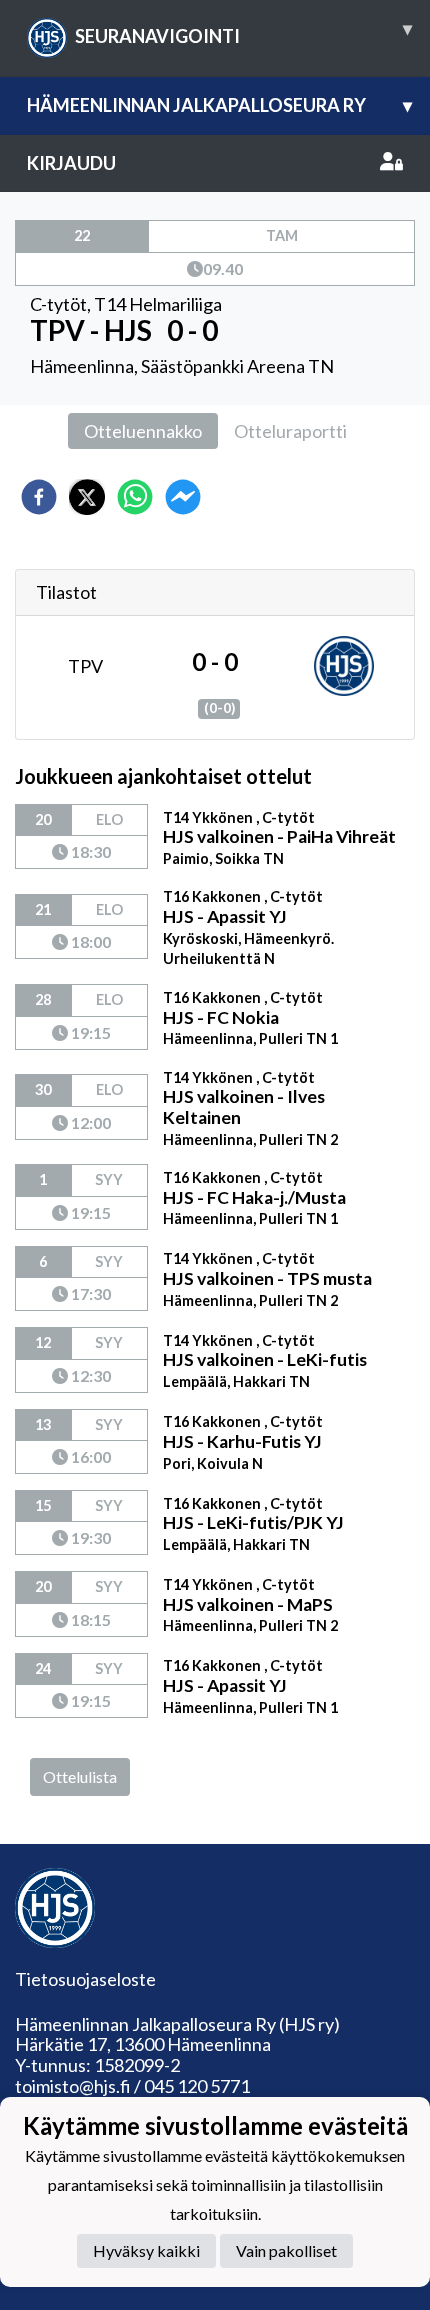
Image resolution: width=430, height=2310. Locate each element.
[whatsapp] (135, 497)
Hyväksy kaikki (146, 2250)
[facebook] (39, 497)
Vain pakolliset (286, 2250)
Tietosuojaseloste (85, 1979)
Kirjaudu (71, 163)
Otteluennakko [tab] (143, 431)
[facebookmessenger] (183, 497)
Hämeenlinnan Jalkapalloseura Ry (219, 105)
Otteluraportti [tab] (290, 431)
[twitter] (87, 497)
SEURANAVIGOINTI (243, 32)
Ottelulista (80, 1776)
